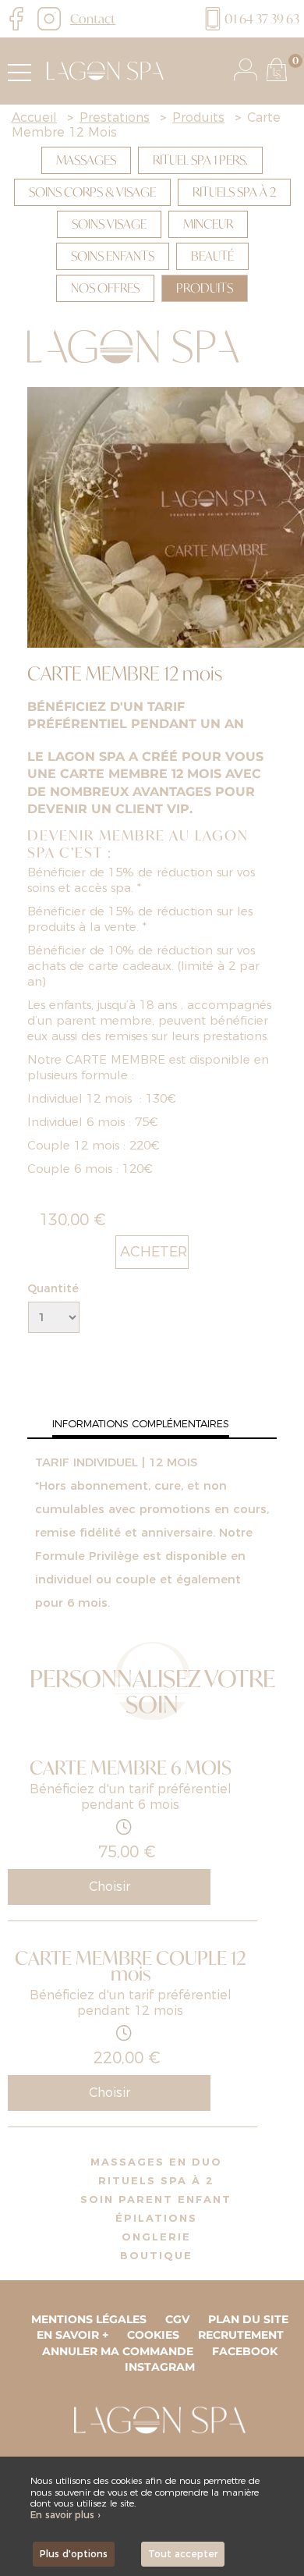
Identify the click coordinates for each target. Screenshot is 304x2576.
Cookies (153, 2335)
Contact (93, 18)
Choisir (110, 1887)
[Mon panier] (277, 69)
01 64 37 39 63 (262, 18)
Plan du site (248, 2319)
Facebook (245, 2351)
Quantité (53, 1288)
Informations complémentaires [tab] (141, 1423)
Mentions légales (89, 2319)
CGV (177, 2319)
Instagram (160, 2367)
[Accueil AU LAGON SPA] (101, 70)
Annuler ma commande (118, 2351)
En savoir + (72, 2335)
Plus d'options (74, 2554)
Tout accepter (183, 2554)
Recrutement (241, 2335)
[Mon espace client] (246, 69)
